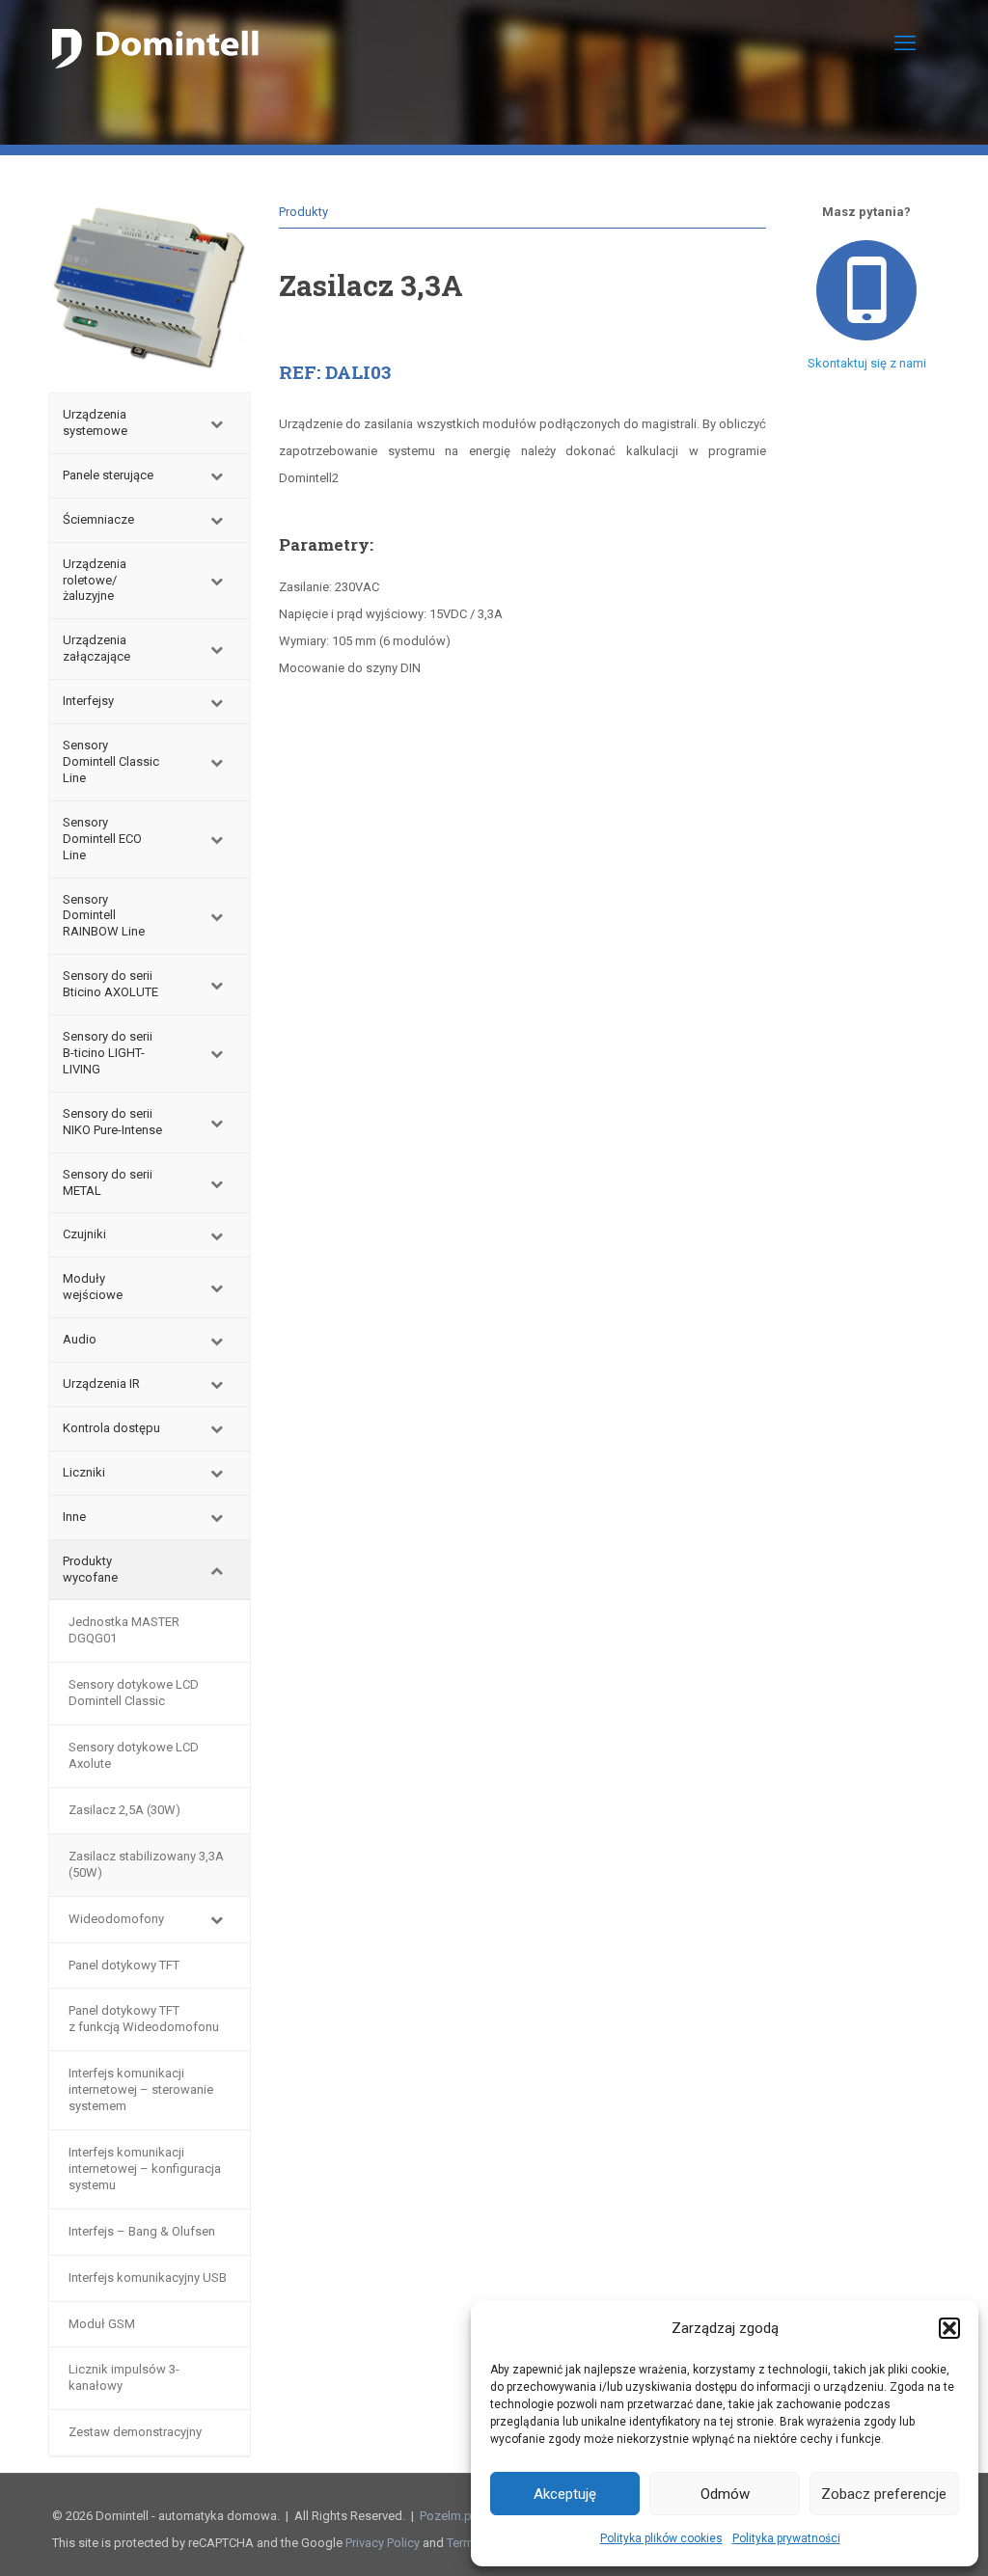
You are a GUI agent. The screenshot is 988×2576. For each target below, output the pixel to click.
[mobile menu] (905, 43)
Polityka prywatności (786, 2538)
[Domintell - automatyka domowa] (155, 43)
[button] (949, 2328)
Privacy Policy (383, 2543)
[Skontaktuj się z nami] (866, 290)
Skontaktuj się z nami (867, 363)
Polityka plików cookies (661, 2538)
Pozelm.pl (447, 2516)
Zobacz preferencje (884, 2494)
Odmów (725, 2494)
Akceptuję (565, 2494)
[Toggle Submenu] (216, 423)
